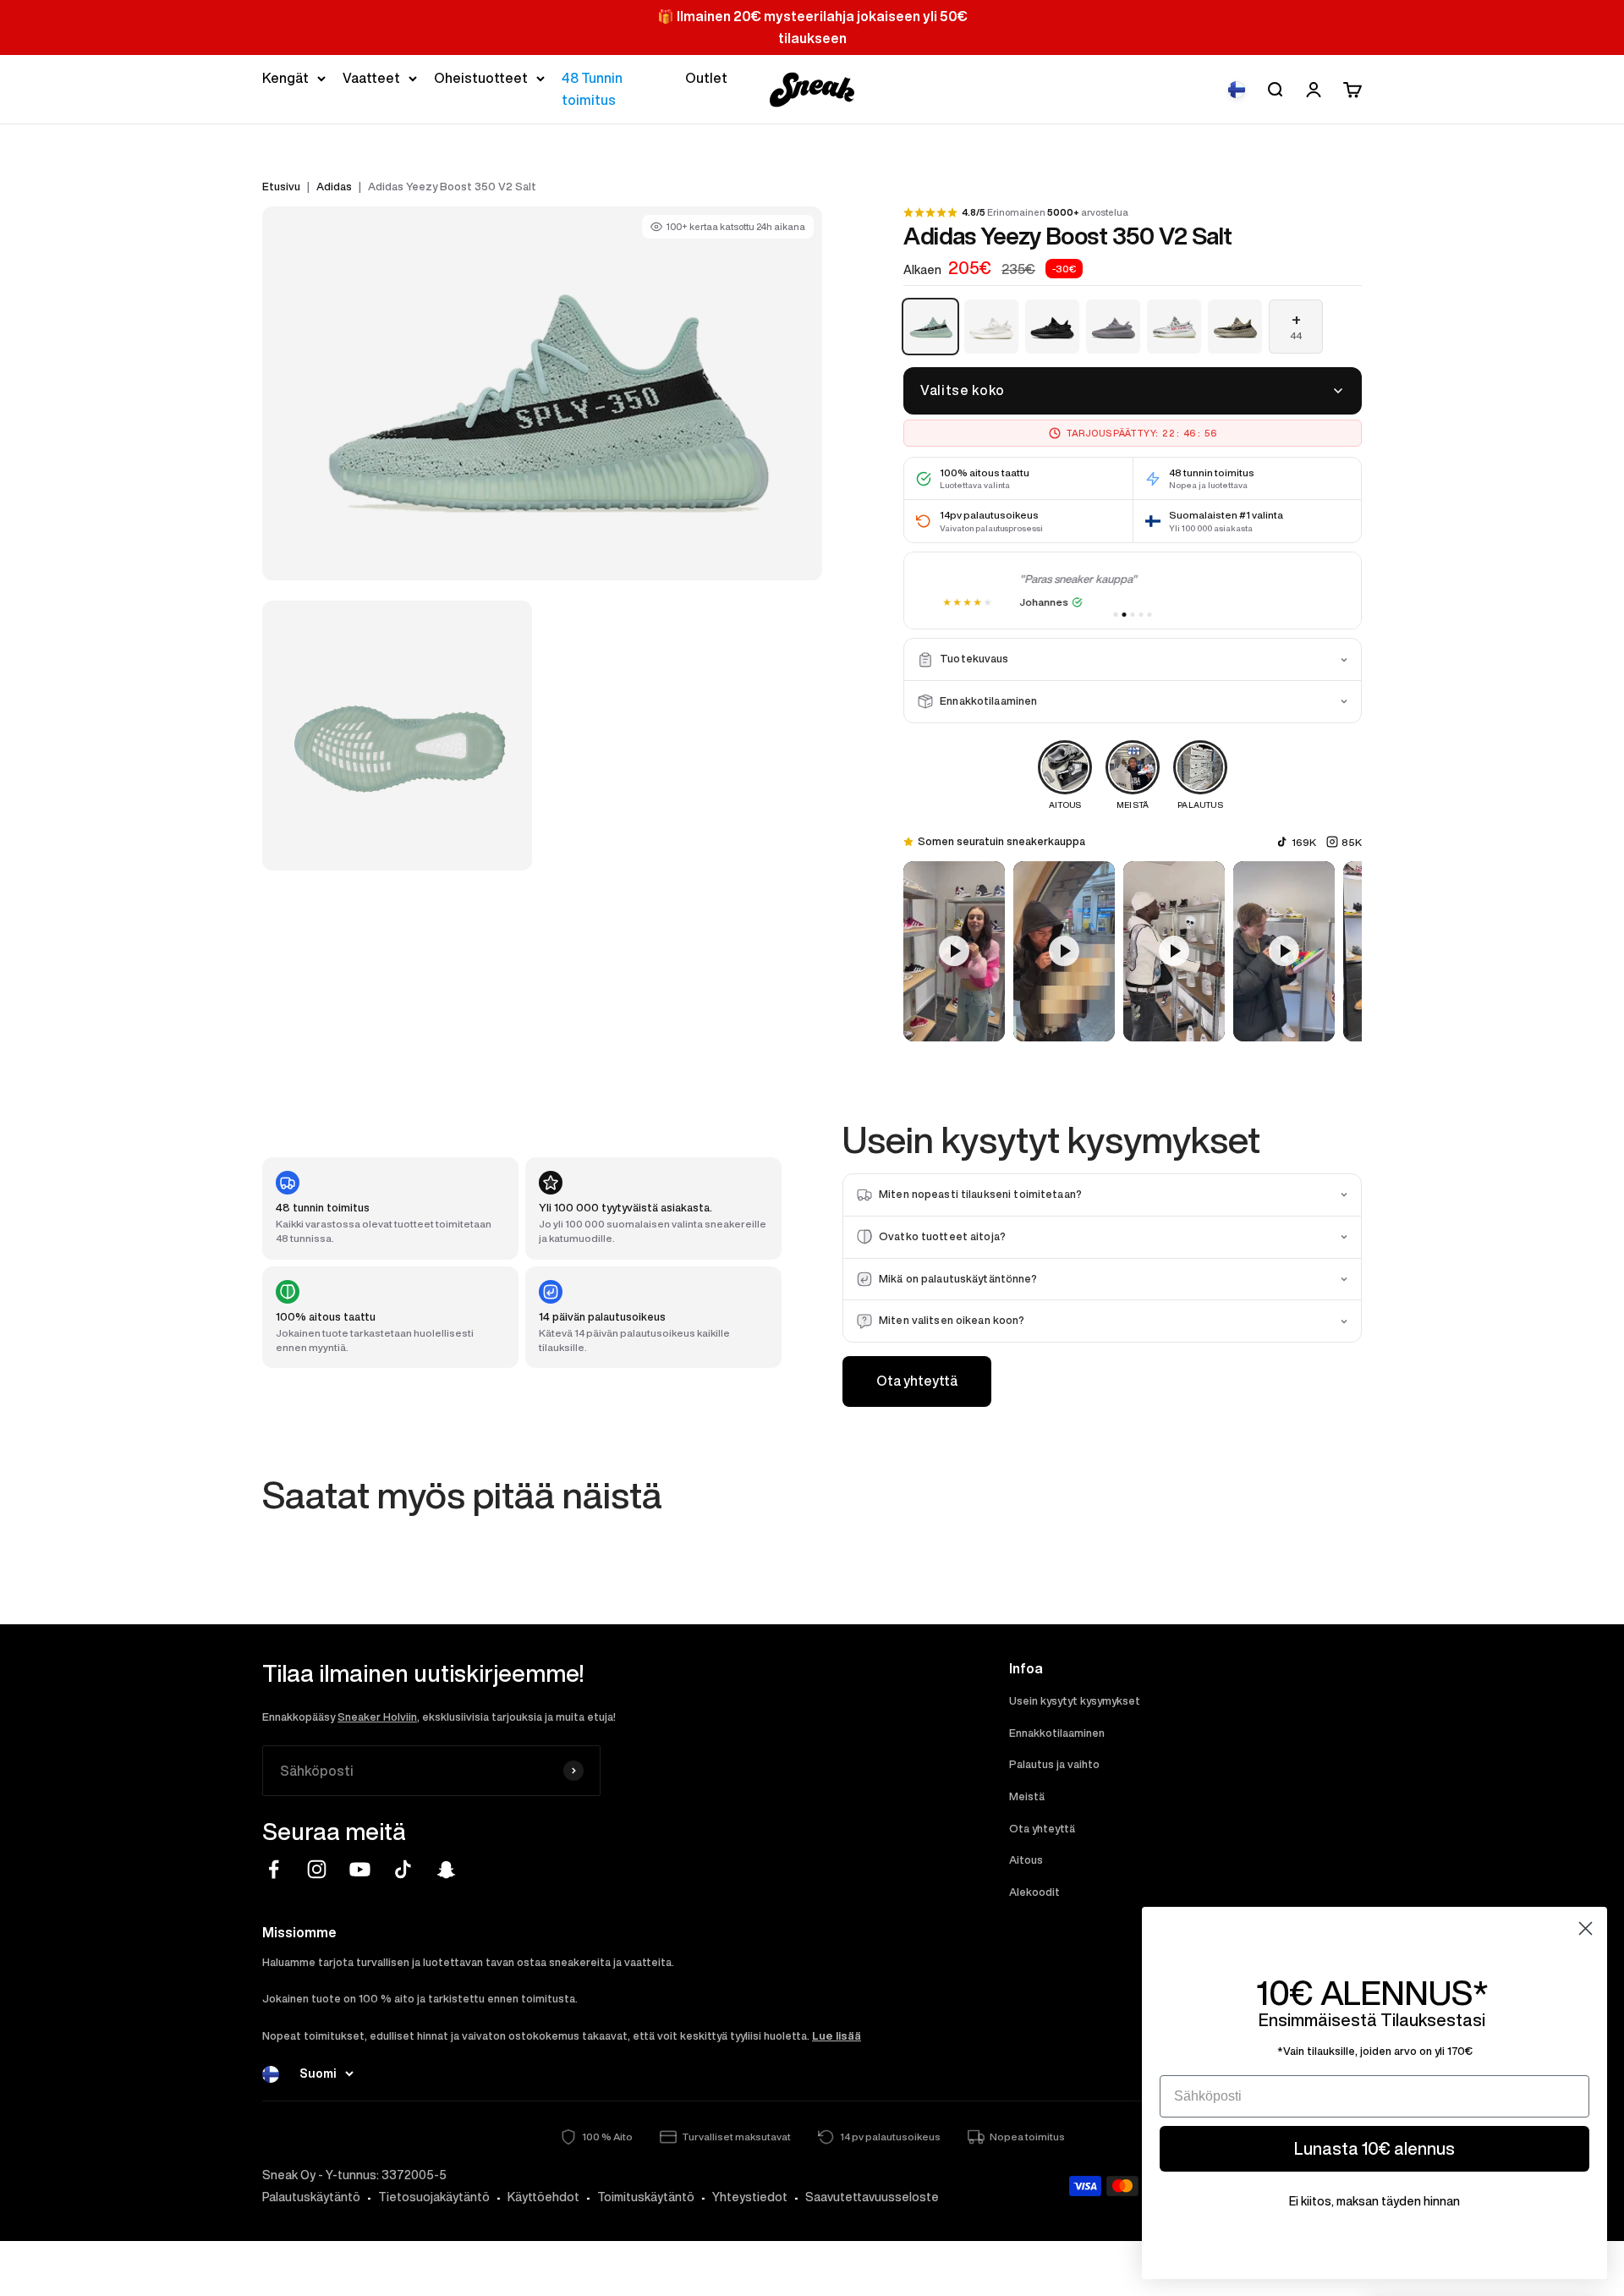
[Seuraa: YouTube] (360, 1869)
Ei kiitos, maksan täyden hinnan (1374, 2201)
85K (1352, 842)
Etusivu (281, 187)
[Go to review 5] (1150, 615)
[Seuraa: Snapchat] (446, 1869)
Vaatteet (371, 78)
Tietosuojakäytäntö (434, 2197)
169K (1304, 842)
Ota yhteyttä (917, 1381)
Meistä (1027, 1796)
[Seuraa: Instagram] (317, 1869)
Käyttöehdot (543, 2197)
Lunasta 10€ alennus (1374, 2148)
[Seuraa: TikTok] (403, 1869)
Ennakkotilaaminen (1057, 1733)
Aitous (1026, 1860)
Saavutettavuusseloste (872, 2197)
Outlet (706, 78)
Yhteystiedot (750, 2197)
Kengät (285, 78)
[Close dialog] (1586, 1928)
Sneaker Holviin (377, 1717)
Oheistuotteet (481, 78)
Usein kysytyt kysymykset (1075, 1701)
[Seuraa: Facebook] (274, 1869)
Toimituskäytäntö (646, 2197)
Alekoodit (1034, 1892)
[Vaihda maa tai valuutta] (1237, 90)
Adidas (334, 187)
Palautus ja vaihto (1054, 1764)
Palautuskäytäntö (311, 2197)
